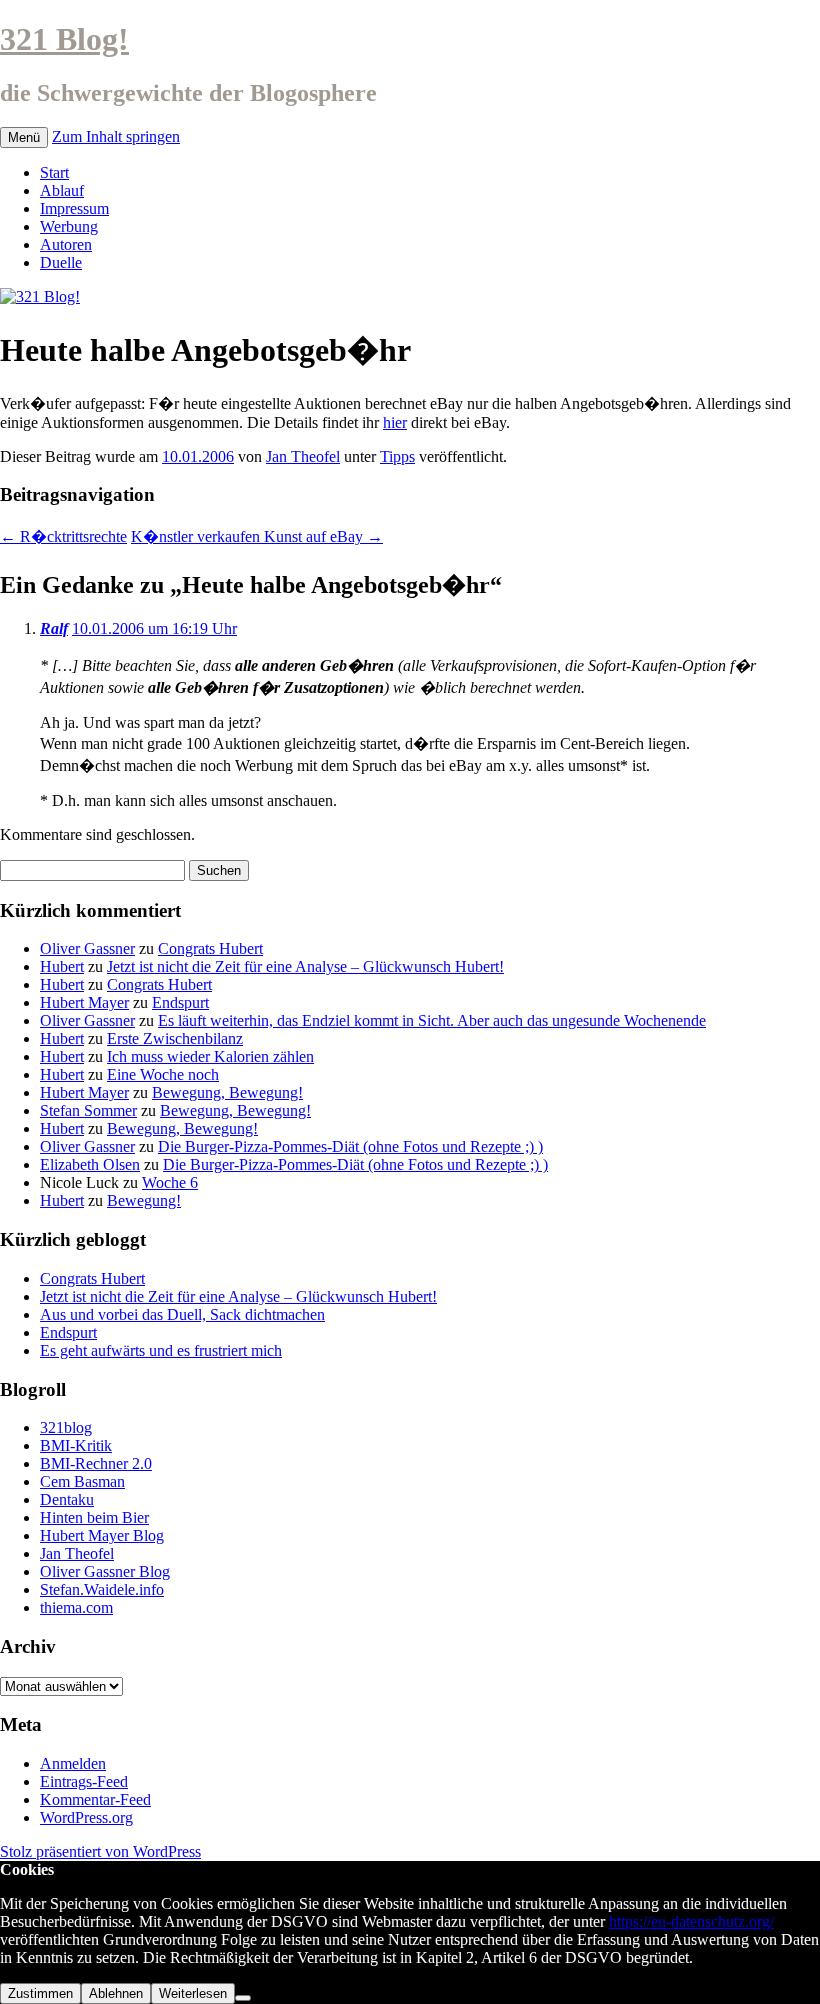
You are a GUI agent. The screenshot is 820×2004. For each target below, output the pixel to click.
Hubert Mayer (84, 1002)
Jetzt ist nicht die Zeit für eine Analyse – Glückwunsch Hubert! (305, 966)
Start (54, 172)
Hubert (62, 966)
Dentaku (67, 1499)
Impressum (74, 208)
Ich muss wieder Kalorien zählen (210, 1056)
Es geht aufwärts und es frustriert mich (161, 1350)
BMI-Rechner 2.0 (96, 1463)
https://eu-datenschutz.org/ (691, 1921)
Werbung (69, 226)
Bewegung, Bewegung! (227, 1092)
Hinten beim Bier (94, 1517)
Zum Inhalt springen (116, 136)
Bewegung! (144, 1200)
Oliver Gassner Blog (105, 1571)
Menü (24, 137)
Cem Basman (82, 1481)
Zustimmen (40, 1993)
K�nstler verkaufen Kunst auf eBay (257, 536)
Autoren (66, 244)
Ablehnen (116, 1993)
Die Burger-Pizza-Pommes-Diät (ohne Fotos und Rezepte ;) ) (350, 1146)
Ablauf (62, 190)
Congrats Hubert (210, 948)
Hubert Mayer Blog (102, 1535)
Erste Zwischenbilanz (175, 1038)
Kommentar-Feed (95, 1799)
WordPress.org (86, 1817)
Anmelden (73, 1763)
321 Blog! (64, 39)
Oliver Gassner (87, 948)
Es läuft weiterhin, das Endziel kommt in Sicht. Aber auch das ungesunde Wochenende (432, 1020)
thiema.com (76, 1607)
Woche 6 (170, 1182)
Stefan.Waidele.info (102, 1589)
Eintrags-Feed (84, 1781)
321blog (66, 1427)
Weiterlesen (193, 1993)
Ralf (54, 628)
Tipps (397, 456)
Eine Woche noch (163, 1074)
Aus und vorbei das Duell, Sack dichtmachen (182, 1314)
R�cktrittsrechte (63, 536)
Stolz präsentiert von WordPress (100, 1851)
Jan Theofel (303, 456)
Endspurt (180, 1002)
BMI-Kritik (76, 1445)
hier (395, 422)
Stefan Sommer (88, 1110)
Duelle (61, 262)
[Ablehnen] (243, 1998)
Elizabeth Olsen (90, 1164)
